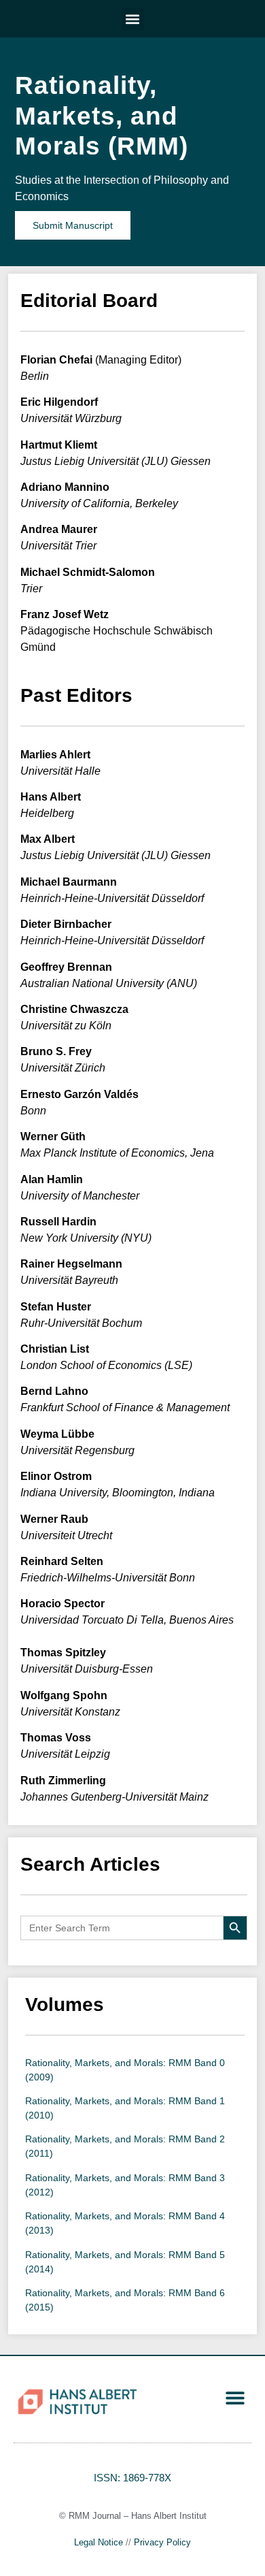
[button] (133, 19)
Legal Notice (99, 2542)
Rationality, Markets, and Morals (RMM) (102, 116)
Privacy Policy (162, 2542)
